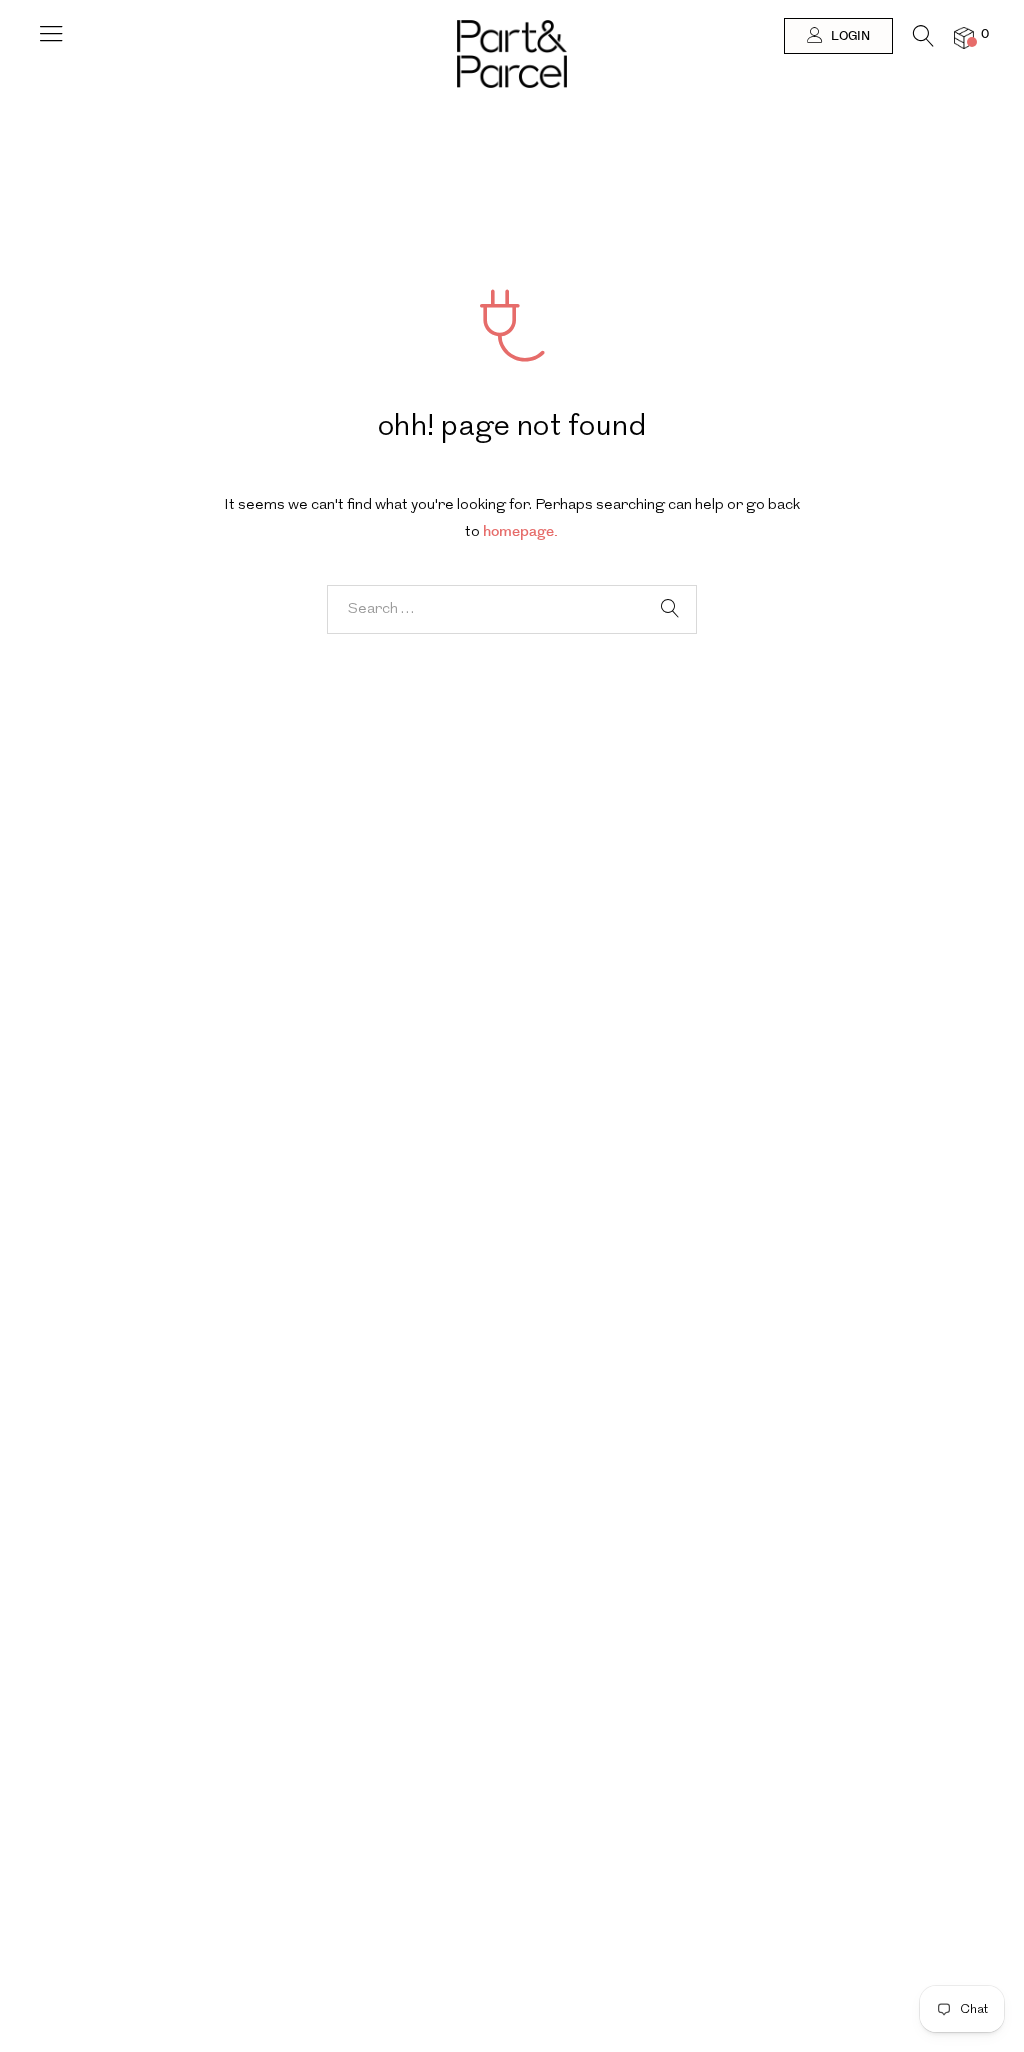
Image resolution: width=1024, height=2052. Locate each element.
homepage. (520, 531)
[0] (964, 37)
